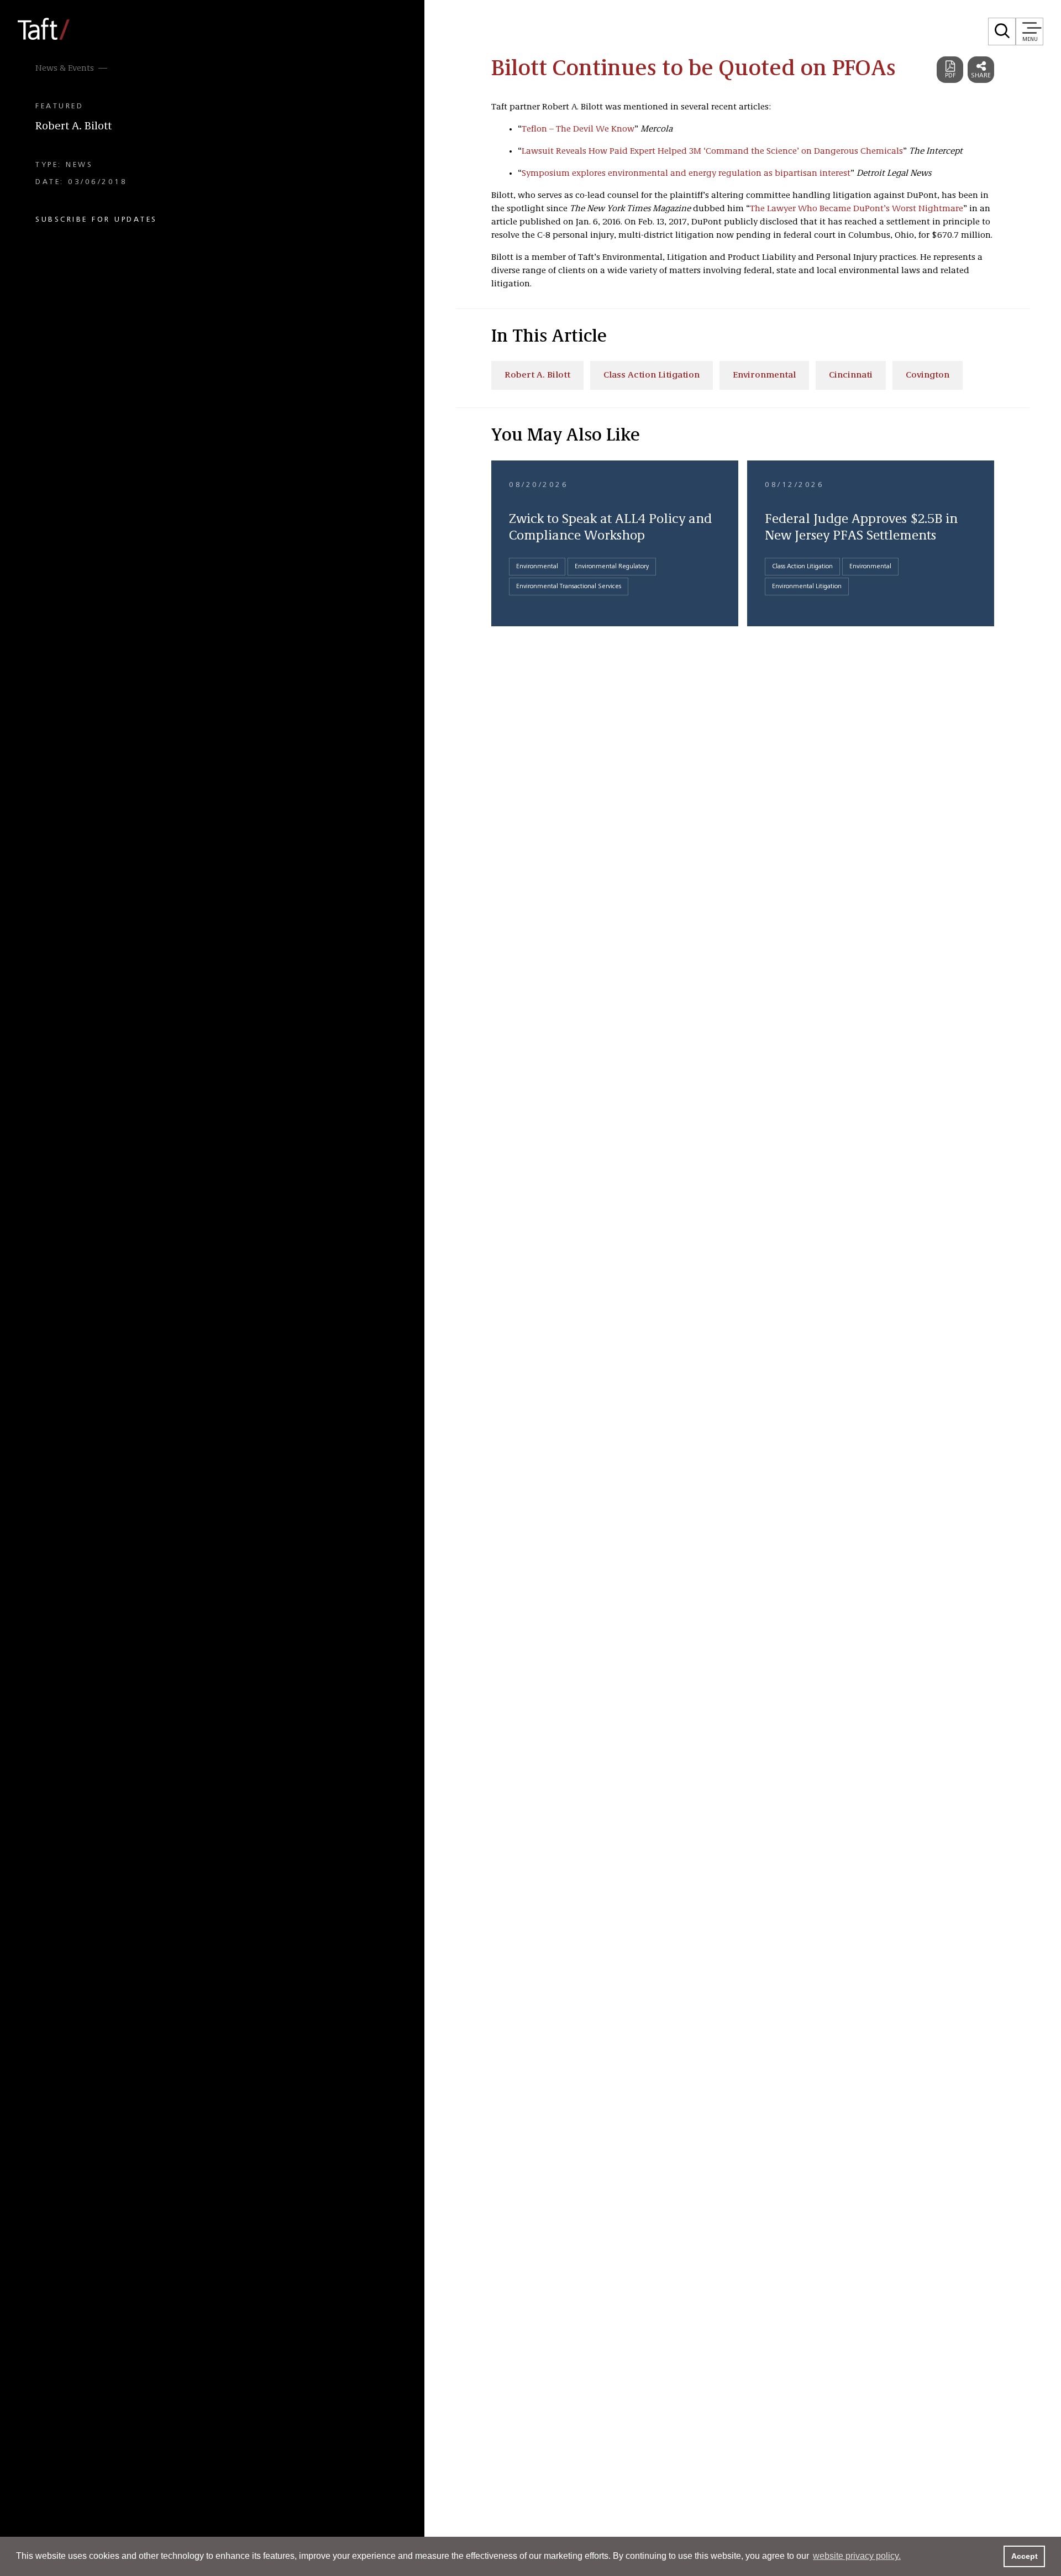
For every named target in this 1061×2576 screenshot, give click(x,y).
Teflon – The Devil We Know (578, 129)
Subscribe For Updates (96, 219)
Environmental (764, 375)
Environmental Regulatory (612, 567)
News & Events (65, 69)
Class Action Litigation (652, 375)
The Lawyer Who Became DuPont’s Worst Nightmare (857, 209)
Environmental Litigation (807, 587)
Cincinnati (851, 375)
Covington (928, 375)
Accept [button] (1025, 2556)
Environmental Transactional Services (569, 587)
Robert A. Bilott (73, 127)
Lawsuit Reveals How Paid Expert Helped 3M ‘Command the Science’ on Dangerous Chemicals (712, 151)
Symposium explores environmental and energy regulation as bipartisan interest (686, 174)
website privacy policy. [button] (857, 2556)
